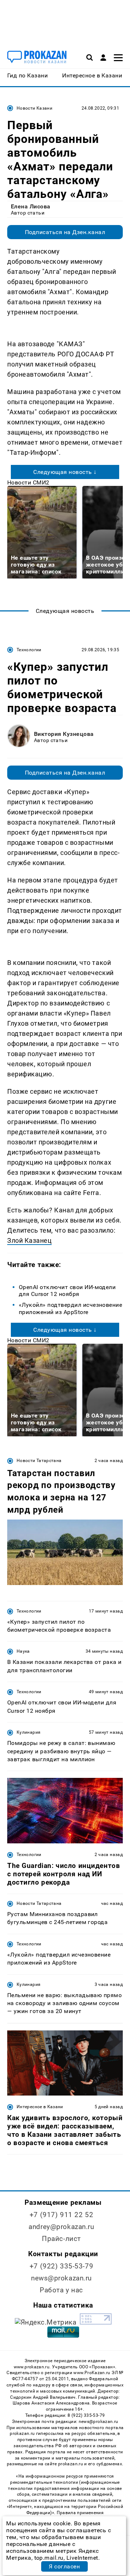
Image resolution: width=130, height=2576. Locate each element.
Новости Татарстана (39, 1461)
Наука (23, 1651)
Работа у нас (61, 2290)
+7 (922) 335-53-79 (61, 2266)
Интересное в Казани (40, 2107)
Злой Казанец (29, 1240)
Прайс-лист (61, 2239)
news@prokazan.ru (61, 2278)
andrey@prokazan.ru (61, 2227)
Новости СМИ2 (28, 482)
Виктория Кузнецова (64, 734)
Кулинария (29, 1732)
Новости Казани (34, 108)
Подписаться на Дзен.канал (65, 232)
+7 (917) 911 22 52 (61, 2215)
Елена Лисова (31, 206)
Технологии (29, 650)
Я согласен (64, 2566)
